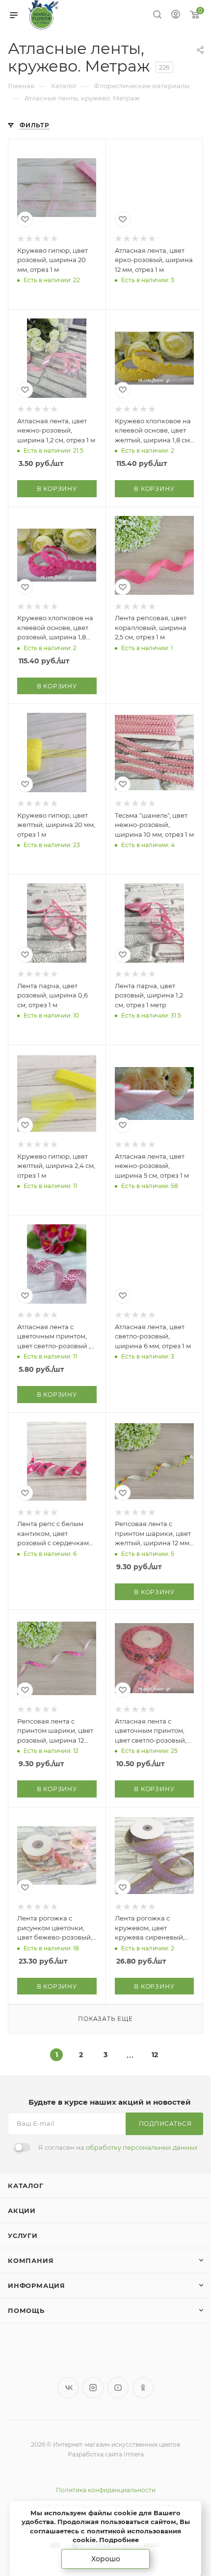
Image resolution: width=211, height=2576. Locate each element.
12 (155, 2055)
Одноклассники (143, 2388)
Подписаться (165, 2124)
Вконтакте (68, 2388)
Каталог (26, 2186)
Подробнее (119, 2540)
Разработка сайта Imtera (106, 2454)
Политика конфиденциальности (106, 2490)
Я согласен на (118, 2147)
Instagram (93, 2388)
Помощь (26, 2310)
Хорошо (106, 2559)
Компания (31, 2260)
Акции (22, 2211)
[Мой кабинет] (176, 15)
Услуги (23, 2236)
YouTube (118, 2388)
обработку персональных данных (142, 2147)
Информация (37, 2285)
